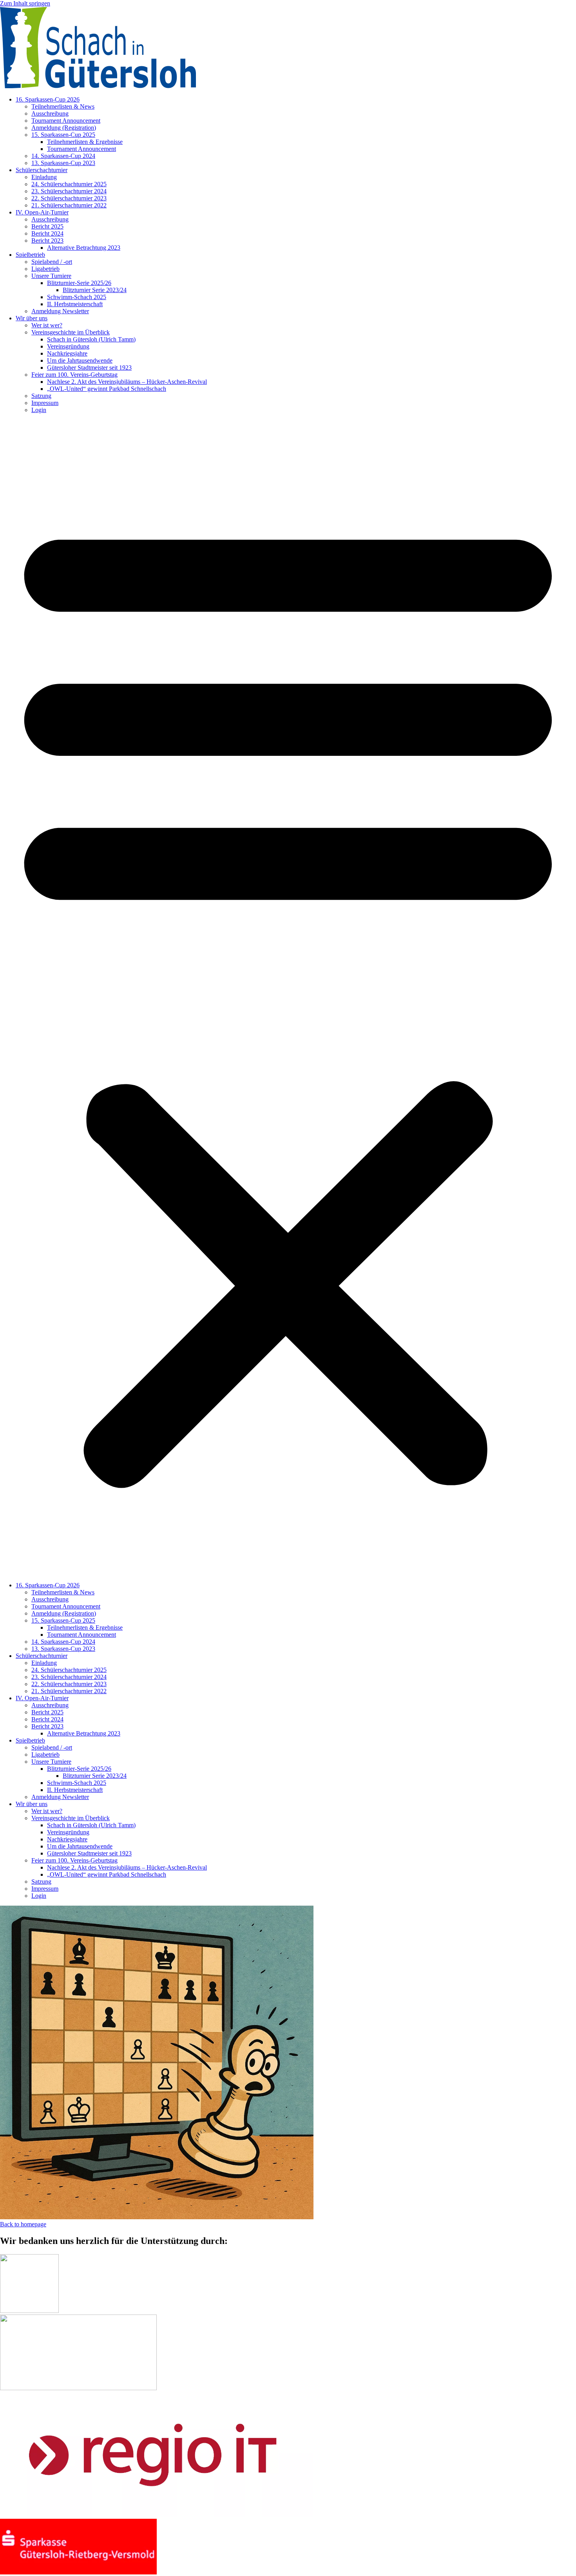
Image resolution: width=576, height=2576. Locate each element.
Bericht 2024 (47, 233)
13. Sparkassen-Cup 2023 (63, 163)
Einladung (44, 177)
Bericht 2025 (47, 226)
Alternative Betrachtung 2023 (84, 248)
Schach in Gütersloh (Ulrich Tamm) (91, 339)
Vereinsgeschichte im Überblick (71, 332)
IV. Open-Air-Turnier (42, 212)
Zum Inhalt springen (25, 3)
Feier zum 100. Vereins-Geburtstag (74, 375)
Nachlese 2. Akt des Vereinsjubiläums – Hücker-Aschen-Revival (127, 382)
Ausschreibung (50, 113)
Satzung (41, 396)
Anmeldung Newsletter (60, 311)
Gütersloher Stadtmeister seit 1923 (89, 368)
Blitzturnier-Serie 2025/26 (79, 283)
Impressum (45, 403)
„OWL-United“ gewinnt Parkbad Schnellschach (107, 389)
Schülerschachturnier (42, 170)
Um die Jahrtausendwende (80, 360)
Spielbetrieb (30, 255)
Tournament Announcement (66, 121)
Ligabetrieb (45, 269)
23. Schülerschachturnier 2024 (69, 191)
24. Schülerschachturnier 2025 (69, 184)
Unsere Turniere (51, 276)
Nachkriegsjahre (67, 353)
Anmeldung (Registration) (64, 128)
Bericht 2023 (47, 241)
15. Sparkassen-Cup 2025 (63, 135)
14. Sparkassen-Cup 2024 (63, 156)
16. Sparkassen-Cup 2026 (48, 99)
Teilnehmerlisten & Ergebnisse (85, 142)
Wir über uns (32, 318)
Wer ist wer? (47, 325)
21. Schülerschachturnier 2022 (69, 205)
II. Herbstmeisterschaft (75, 304)
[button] (288, 998)
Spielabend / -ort (52, 262)
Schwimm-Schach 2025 (77, 297)
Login (39, 410)
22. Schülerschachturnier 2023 (69, 198)
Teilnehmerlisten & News (63, 106)
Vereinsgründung (68, 346)
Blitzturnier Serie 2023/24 (95, 290)
